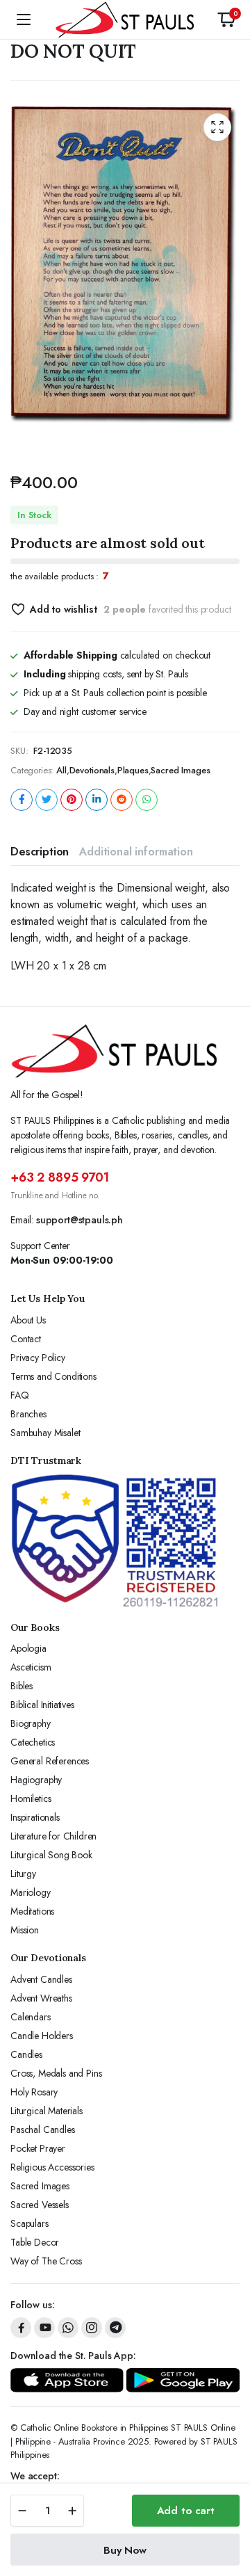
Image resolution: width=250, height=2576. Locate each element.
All (61, 770)
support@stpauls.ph (80, 1220)
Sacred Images (180, 770)
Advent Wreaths (41, 1998)
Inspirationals (35, 1817)
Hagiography (36, 1780)
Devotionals (92, 770)
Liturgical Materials (47, 2111)
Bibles (22, 1686)
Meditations (32, 1911)
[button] (226, 19)
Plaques (133, 770)
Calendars (31, 2017)
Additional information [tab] (136, 852)
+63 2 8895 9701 (60, 1177)
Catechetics (33, 1742)
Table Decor (35, 2242)
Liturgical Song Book (51, 1855)
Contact (26, 1339)
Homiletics (31, 1798)
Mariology (31, 1892)
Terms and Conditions (53, 1376)
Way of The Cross (46, 2261)
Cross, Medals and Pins (56, 2073)
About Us (28, 1320)
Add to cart (186, 2511)
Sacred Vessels (40, 2205)
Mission (25, 1930)
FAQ (20, 1395)
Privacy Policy (38, 1358)
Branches (28, 1414)
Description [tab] (40, 852)
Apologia (28, 1648)
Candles (26, 2054)
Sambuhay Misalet (45, 1433)
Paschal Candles (43, 2130)
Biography (31, 1723)
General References (50, 1761)
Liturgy (23, 1874)
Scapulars (30, 2223)
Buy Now (125, 2550)
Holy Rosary (34, 2092)
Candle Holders (42, 2036)
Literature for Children (53, 1836)
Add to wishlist (63, 609)
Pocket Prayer (38, 2148)
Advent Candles (41, 1979)
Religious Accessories (52, 2167)
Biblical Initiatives (42, 1705)
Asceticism (31, 1667)
